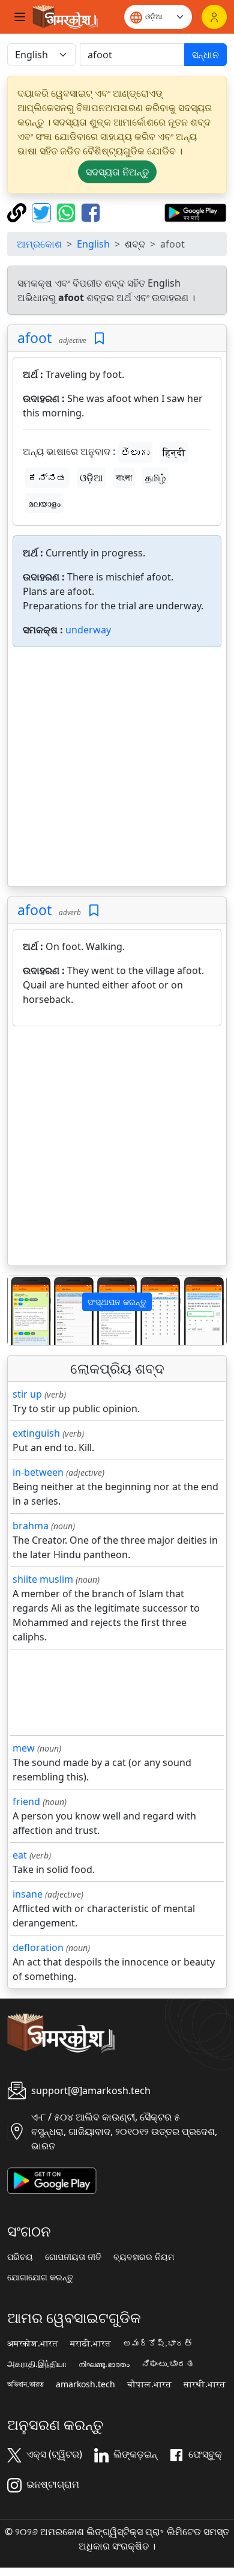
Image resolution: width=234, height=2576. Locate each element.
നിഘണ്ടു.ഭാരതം (104, 2364)
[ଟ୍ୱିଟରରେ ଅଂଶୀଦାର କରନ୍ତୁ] (43, 212)
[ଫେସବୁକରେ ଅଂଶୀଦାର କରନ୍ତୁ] (91, 212)
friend (26, 1801)
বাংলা (124, 478)
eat (20, 1855)
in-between (38, 1472)
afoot (34, 338)
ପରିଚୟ (20, 2257)
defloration (38, 1947)
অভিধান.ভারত (25, 2384)
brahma (31, 1526)
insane (28, 1894)
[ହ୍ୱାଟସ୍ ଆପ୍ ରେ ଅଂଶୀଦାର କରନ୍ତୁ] (67, 212)
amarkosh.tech (85, 2384)
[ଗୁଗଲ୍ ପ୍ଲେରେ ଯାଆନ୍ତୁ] (195, 212)
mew (24, 1748)
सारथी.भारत (205, 2384)
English (93, 244)
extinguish (36, 1433)
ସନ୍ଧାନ (205, 55)
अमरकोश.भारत (33, 2343)
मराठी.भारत (91, 2343)
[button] (24, 1311)
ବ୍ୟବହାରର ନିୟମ (144, 2257)
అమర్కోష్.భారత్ (158, 2343)
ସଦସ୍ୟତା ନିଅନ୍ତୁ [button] (117, 172)
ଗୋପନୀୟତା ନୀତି (73, 2257)
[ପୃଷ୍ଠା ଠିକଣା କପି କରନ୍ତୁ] (18, 212)
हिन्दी (174, 452)
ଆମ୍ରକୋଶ (39, 244)
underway (88, 630)
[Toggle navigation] (20, 17)
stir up (27, 1394)
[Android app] (52, 2179)
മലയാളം (44, 503)
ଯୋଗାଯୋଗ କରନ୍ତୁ (40, 2277)
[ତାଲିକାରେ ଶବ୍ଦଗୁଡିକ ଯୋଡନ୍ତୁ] (99, 339)
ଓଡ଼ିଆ (91, 478)
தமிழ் (155, 478)
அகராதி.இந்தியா (37, 2364)
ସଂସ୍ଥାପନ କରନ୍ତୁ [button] (117, 1302)
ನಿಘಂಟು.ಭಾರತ (168, 2364)
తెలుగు (135, 452)
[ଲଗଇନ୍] (214, 17)
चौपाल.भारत (149, 2384)
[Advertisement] (117, 769)
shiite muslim (43, 1579)
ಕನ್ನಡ (47, 478)
